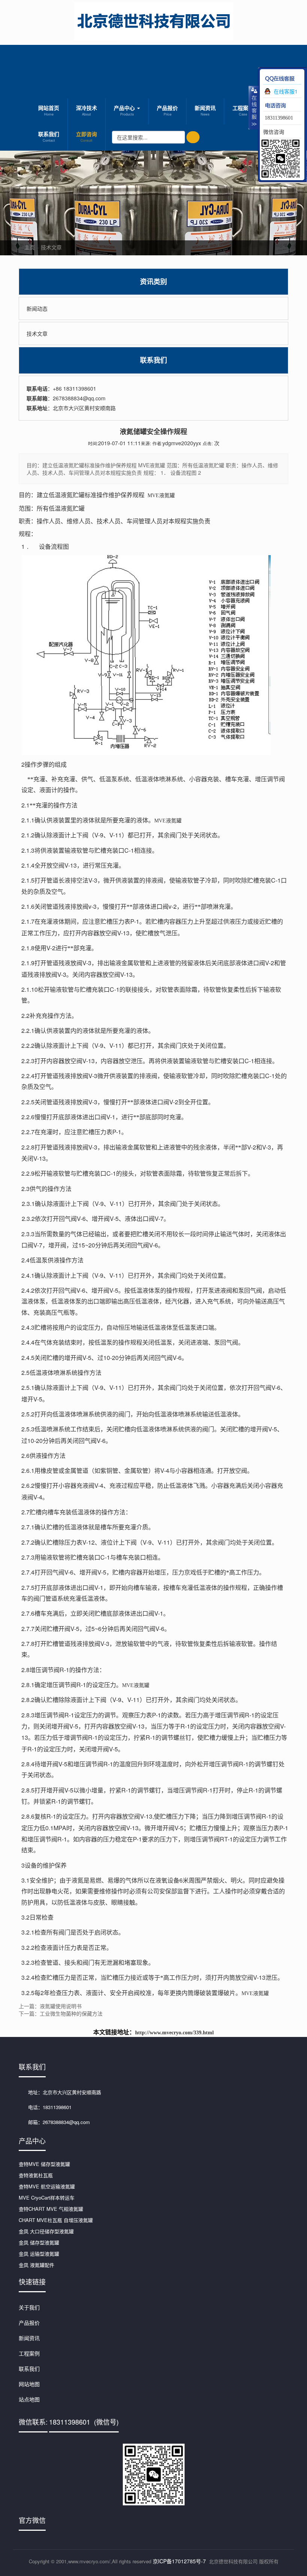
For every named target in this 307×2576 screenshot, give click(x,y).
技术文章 (51, 247)
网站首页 (49, 110)
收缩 (253, 107)
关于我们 (29, 2307)
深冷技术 (86, 110)
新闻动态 (37, 308)
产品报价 (167, 110)
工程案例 (243, 110)
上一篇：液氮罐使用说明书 (50, 2006)
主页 (30, 247)
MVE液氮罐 (161, 495)
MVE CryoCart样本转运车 (47, 2198)
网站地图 (29, 2384)
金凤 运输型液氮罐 (39, 2254)
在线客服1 (286, 91)
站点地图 (29, 2399)
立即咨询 (86, 136)
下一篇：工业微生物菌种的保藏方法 (61, 2013)
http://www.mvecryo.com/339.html (174, 2033)
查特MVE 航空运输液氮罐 (47, 2186)
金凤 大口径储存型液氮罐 (46, 2231)
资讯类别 (153, 282)
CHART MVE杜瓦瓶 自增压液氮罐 (56, 2220)
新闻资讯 (205, 110)
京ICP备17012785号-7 (179, 2561)
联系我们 (49, 136)
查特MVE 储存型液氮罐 (44, 2164)
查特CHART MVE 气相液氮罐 (51, 2209)
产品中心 (125, 110)
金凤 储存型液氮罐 (39, 2242)
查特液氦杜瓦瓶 (36, 2175)
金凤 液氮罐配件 (37, 2265)
